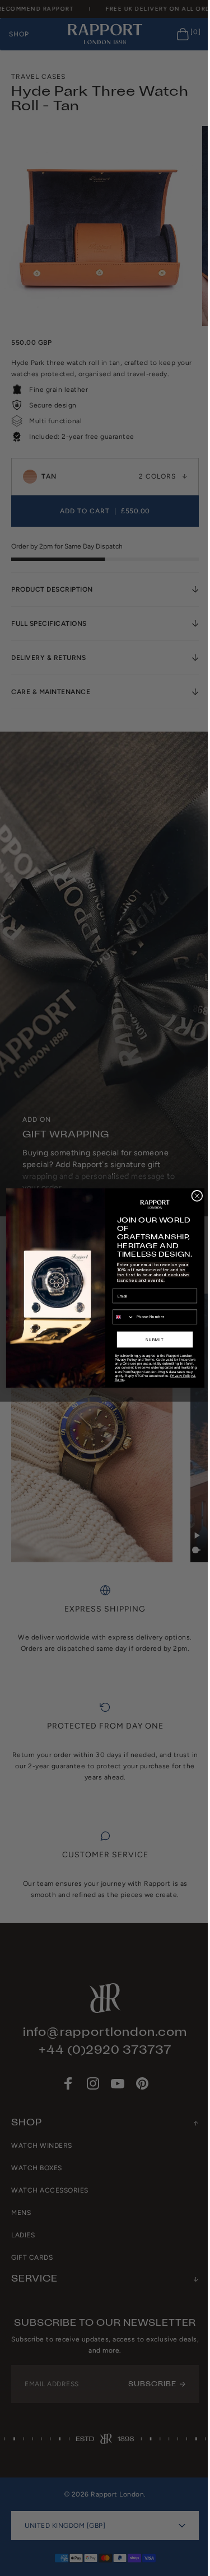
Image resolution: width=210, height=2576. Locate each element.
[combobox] (119, 1317)
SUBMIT (150, 1339)
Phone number (122, 1305)
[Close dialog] (193, 1196)
